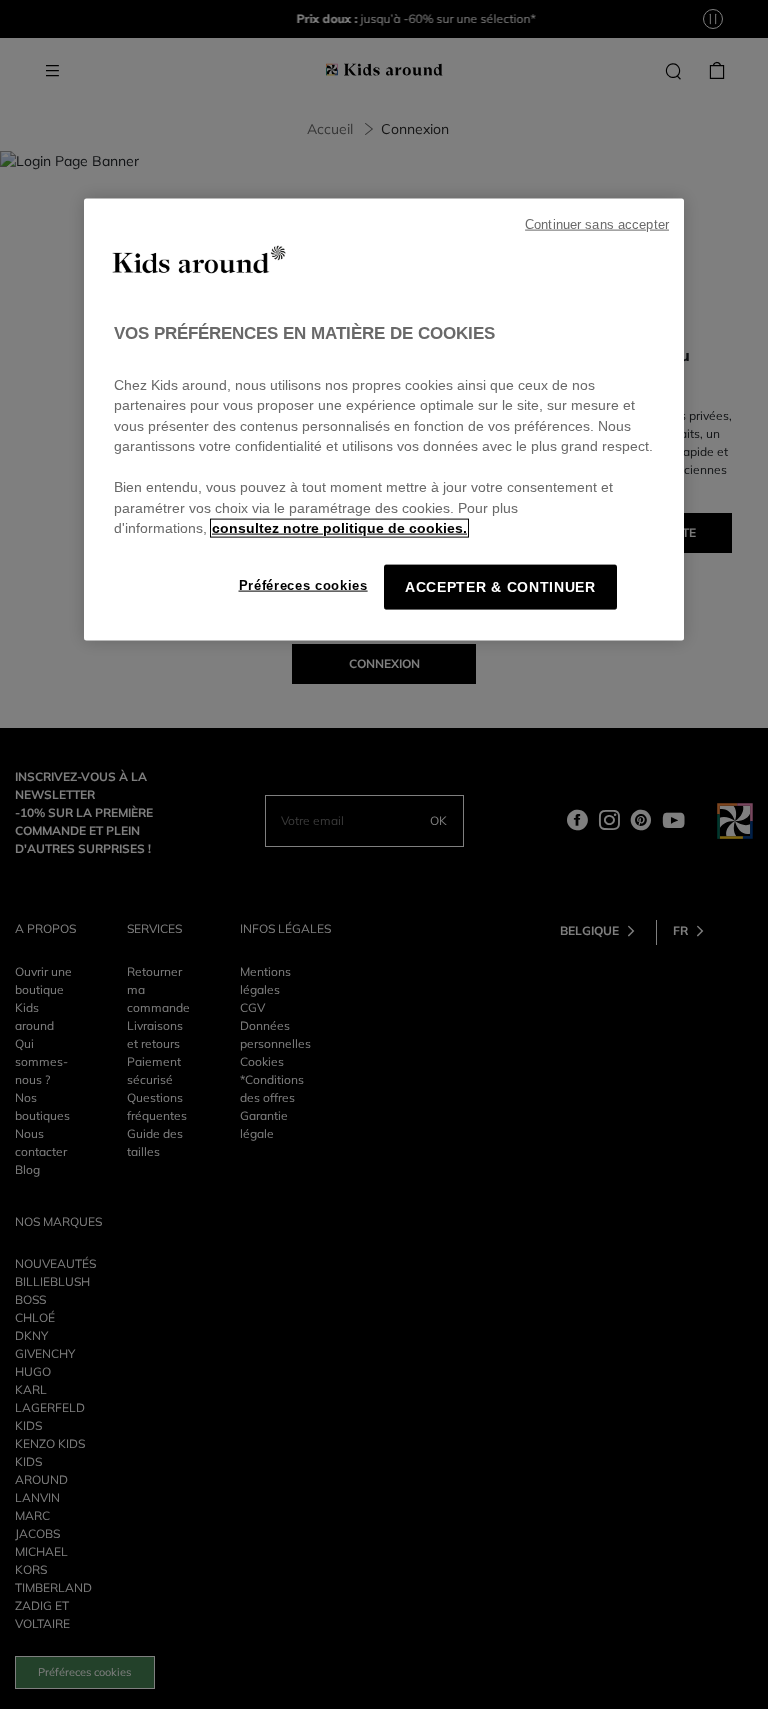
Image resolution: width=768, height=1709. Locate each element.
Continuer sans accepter (597, 225)
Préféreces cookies (303, 584)
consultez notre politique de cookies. (339, 528)
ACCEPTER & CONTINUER (500, 586)
